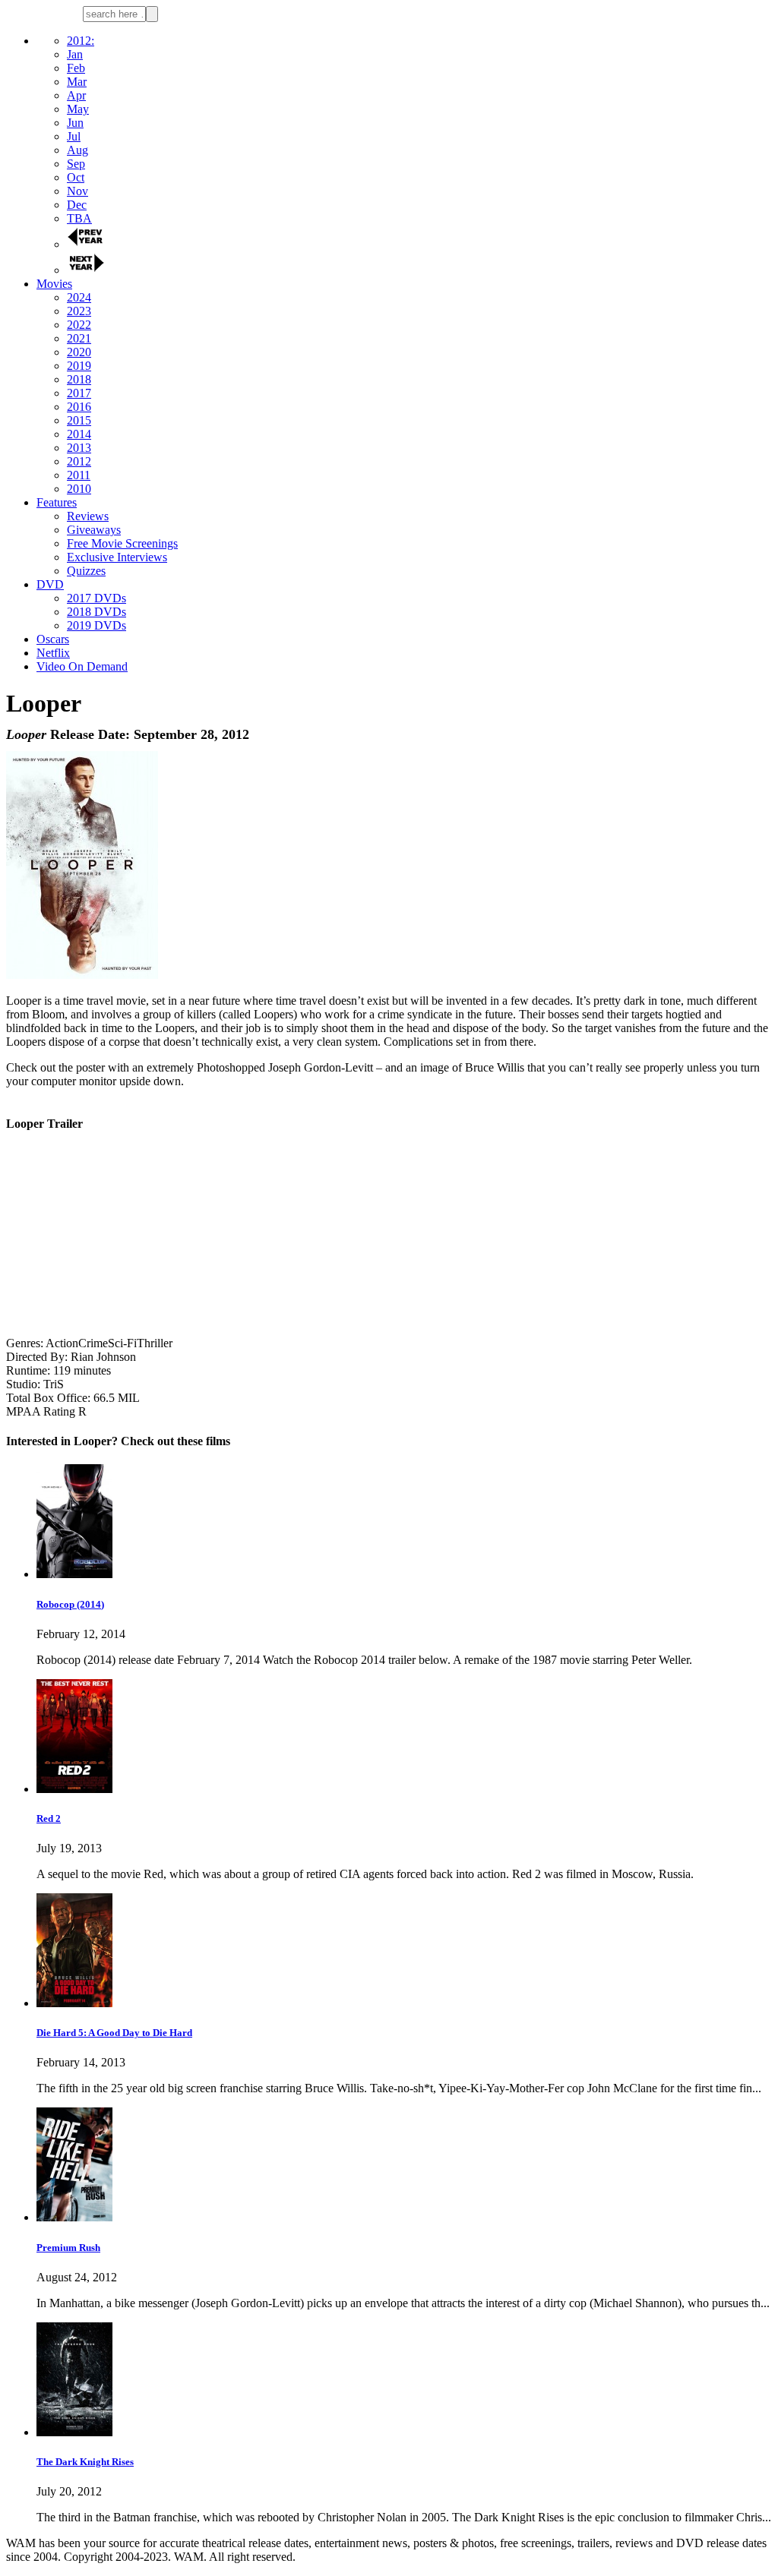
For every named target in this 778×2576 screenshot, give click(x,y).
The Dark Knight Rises (85, 2462)
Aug (77, 150)
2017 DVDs (96, 598)
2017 (79, 393)
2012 (79, 461)
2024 (79, 297)
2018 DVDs (96, 612)
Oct (76, 177)
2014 (79, 434)
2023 (79, 311)
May (78, 109)
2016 (79, 407)
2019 (79, 366)
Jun (75, 123)
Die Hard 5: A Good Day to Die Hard (114, 2033)
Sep (76, 164)
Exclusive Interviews (117, 557)
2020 (79, 352)
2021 (79, 338)
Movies (54, 284)
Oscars (53, 639)
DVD (50, 584)
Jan (75, 54)
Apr (76, 95)
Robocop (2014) (70, 1604)
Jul (74, 136)
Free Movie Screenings (122, 543)
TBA (79, 218)
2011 (79, 475)
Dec (77, 205)
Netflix (53, 653)
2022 (79, 325)
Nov (77, 191)
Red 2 (49, 1818)
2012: (81, 41)
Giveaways (94, 530)
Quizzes (86, 571)
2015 (79, 420)
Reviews (88, 516)
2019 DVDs (96, 625)
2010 (79, 489)
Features (57, 502)
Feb (76, 68)
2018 (79, 379)
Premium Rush (68, 2248)
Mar (77, 82)
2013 (79, 448)
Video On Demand (82, 666)
